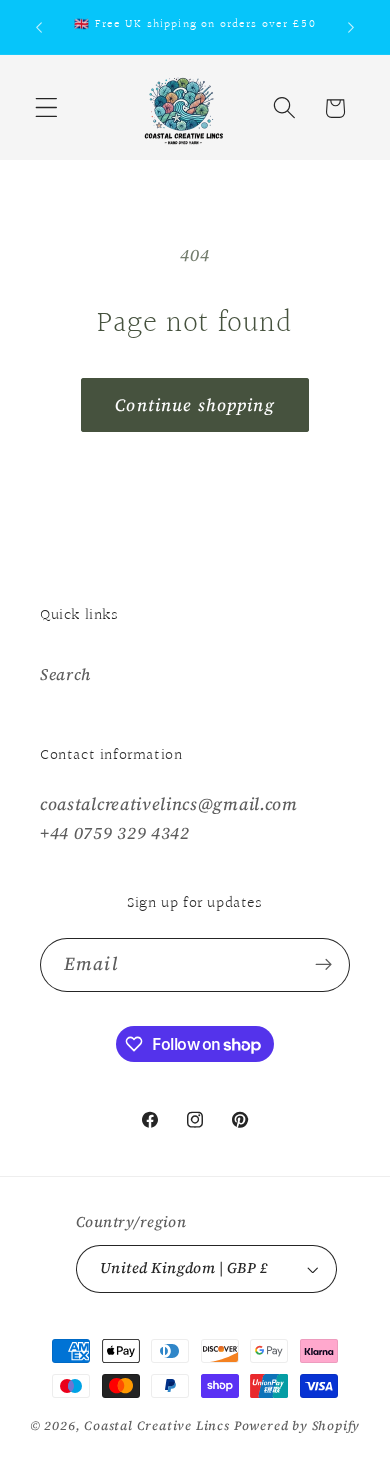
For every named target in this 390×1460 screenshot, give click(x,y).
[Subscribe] (323, 965)
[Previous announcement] (39, 27)
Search (65, 674)
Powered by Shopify (297, 1425)
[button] (46, 108)
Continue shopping (195, 405)
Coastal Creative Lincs (157, 1425)
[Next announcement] (351, 27)
